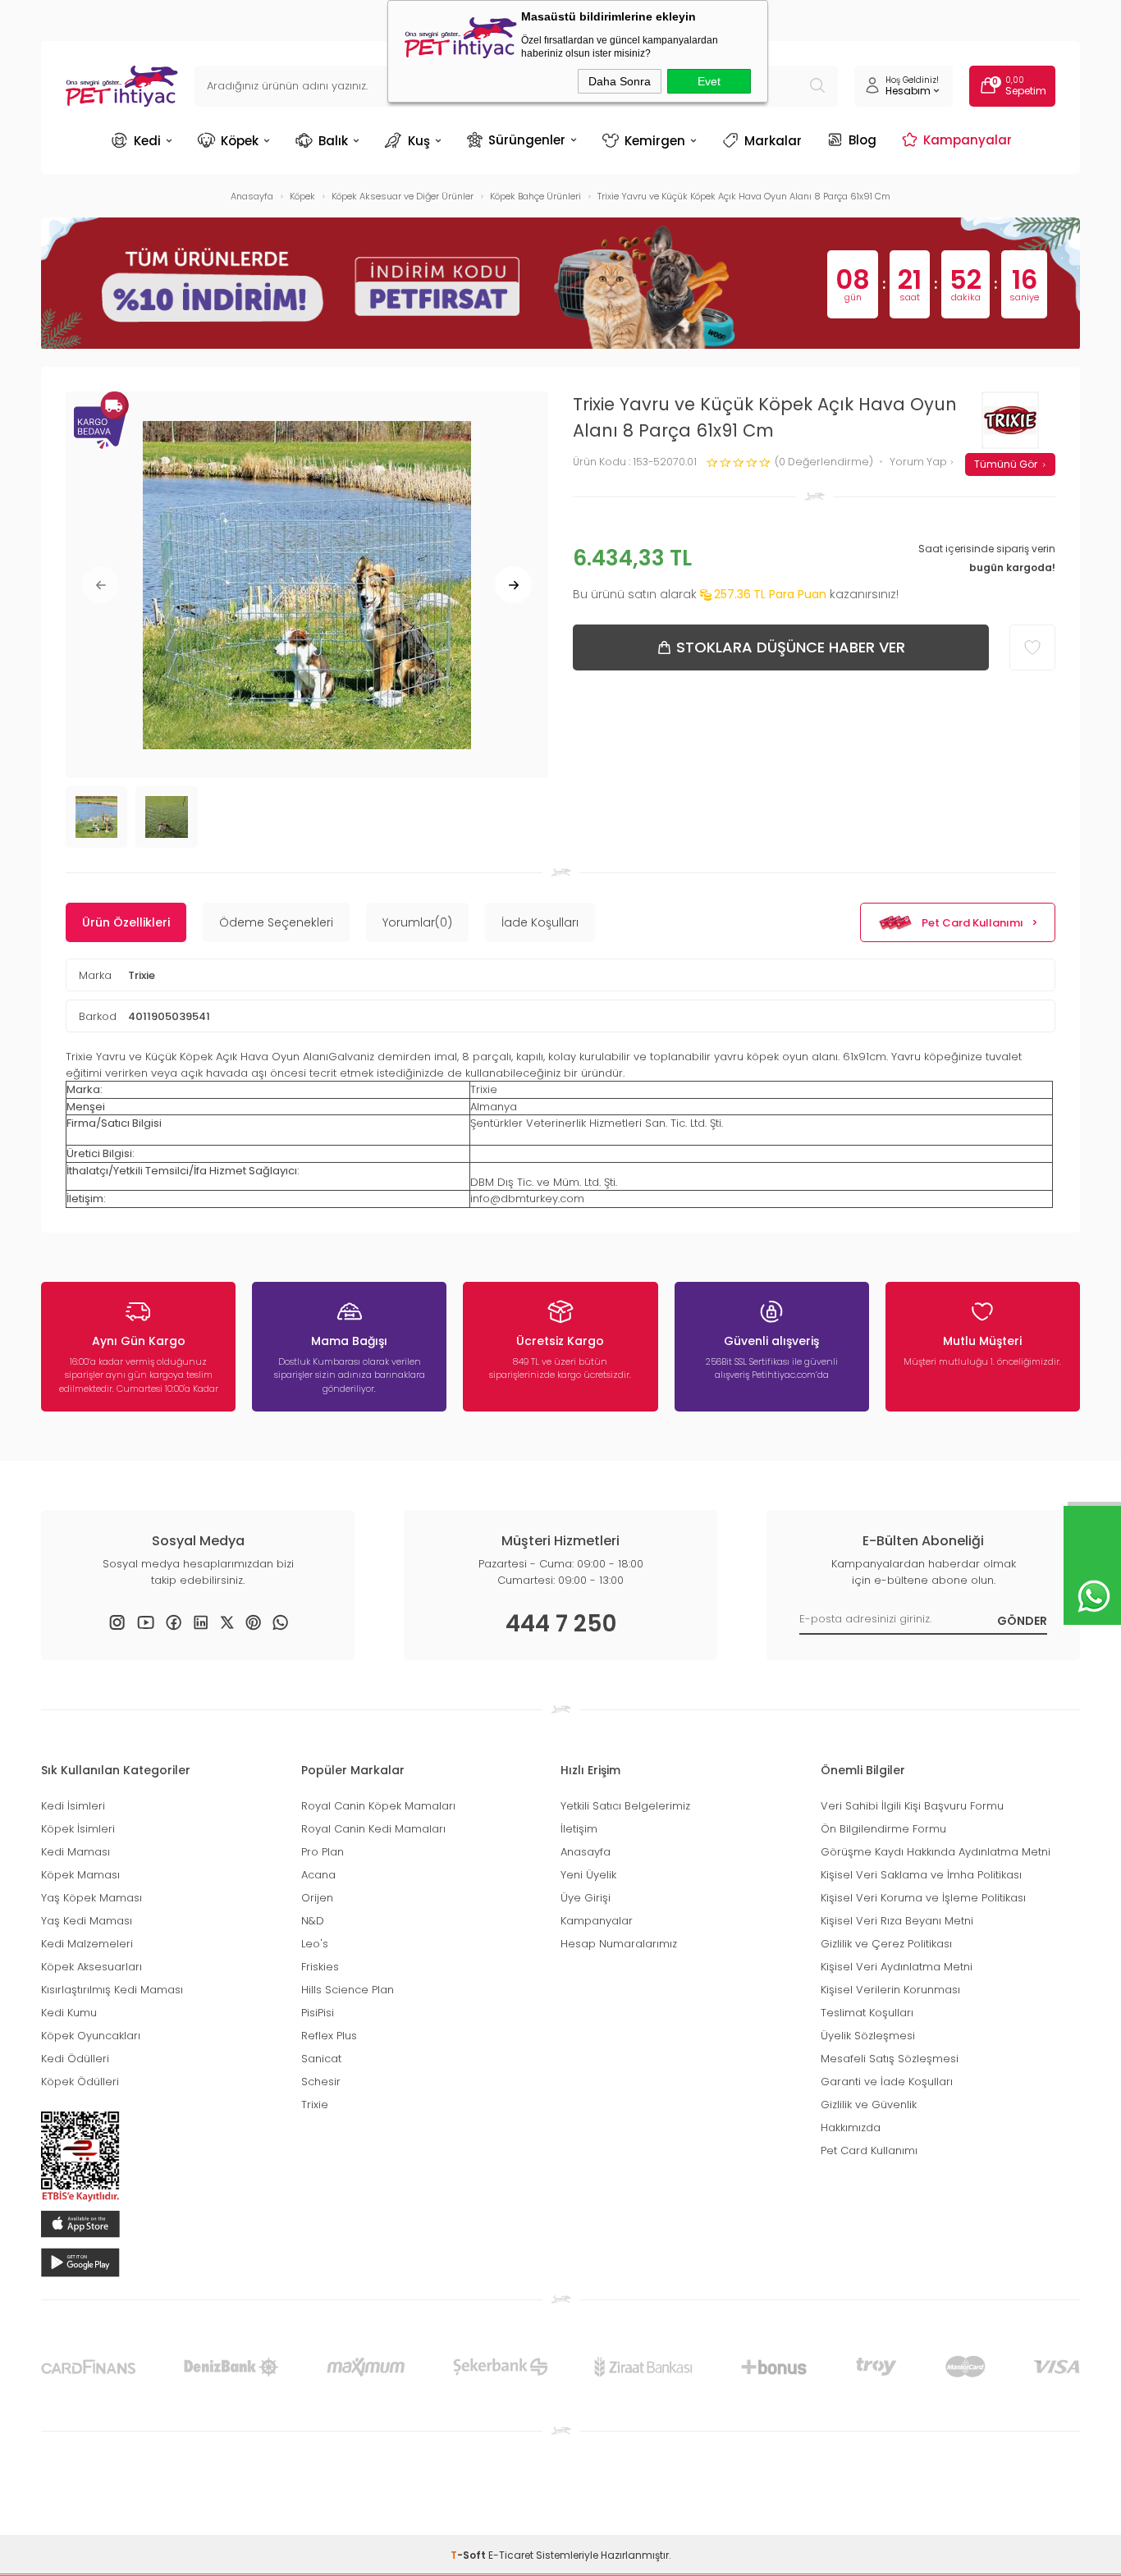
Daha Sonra (620, 81)
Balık (333, 141)
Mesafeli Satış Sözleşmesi (890, 2059)
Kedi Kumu (69, 2013)
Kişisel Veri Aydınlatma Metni (897, 1967)
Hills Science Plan (348, 1990)
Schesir (321, 2082)
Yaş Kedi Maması (87, 1921)
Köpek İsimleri (78, 1829)
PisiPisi (318, 2013)
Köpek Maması (80, 1875)
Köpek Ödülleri (80, 2082)
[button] (101, 585)
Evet (709, 81)
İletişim (579, 1829)
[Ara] (817, 86)
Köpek (240, 141)
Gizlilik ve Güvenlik (869, 2105)
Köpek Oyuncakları (91, 2036)
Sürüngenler (527, 140)
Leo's (315, 1944)
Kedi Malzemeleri (87, 1944)
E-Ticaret (511, 2555)
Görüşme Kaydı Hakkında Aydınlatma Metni (936, 1852)
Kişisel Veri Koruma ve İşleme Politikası (923, 1898)
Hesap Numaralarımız (619, 1944)
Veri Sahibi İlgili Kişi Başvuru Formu (912, 1806)
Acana (318, 1875)
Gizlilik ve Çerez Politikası (886, 1944)
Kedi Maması (75, 1852)
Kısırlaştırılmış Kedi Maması (112, 1990)
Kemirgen (655, 141)
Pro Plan (323, 1852)
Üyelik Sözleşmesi (868, 2036)
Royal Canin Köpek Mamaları (378, 1806)
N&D (313, 1921)
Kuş (419, 141)
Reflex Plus (329, 2036)
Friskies (320, 1967)
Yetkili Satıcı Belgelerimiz (625, 1806)
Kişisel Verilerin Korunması (890, 1990)
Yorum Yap (920, 462)
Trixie (142, 975)
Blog (862, 140)
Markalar (773, 141)
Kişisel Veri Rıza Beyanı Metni (897, 1921)
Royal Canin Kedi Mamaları (373, 1829)
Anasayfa (586, 1852)
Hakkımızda (851, 2128)
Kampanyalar (968, 140)
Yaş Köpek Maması (92, 1898)
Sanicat (321, 2059)
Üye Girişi (586, 1898)
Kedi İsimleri (73, 1806)
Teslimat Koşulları (867, 2013)
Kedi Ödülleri (75, 2059)
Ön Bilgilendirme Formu (883, 1829)
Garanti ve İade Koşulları (887, 2082)
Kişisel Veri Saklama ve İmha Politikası (921, 1875)
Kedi (147, 141)
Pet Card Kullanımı (972, 923)
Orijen (317, 1898)
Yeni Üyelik (588, 1875)
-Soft (469, 2555)
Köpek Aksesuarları (92, 1967)
